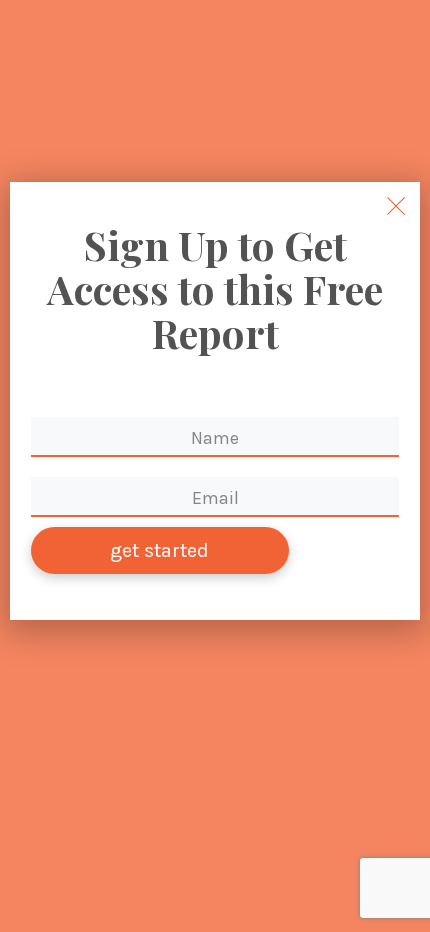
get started (159, 550)
